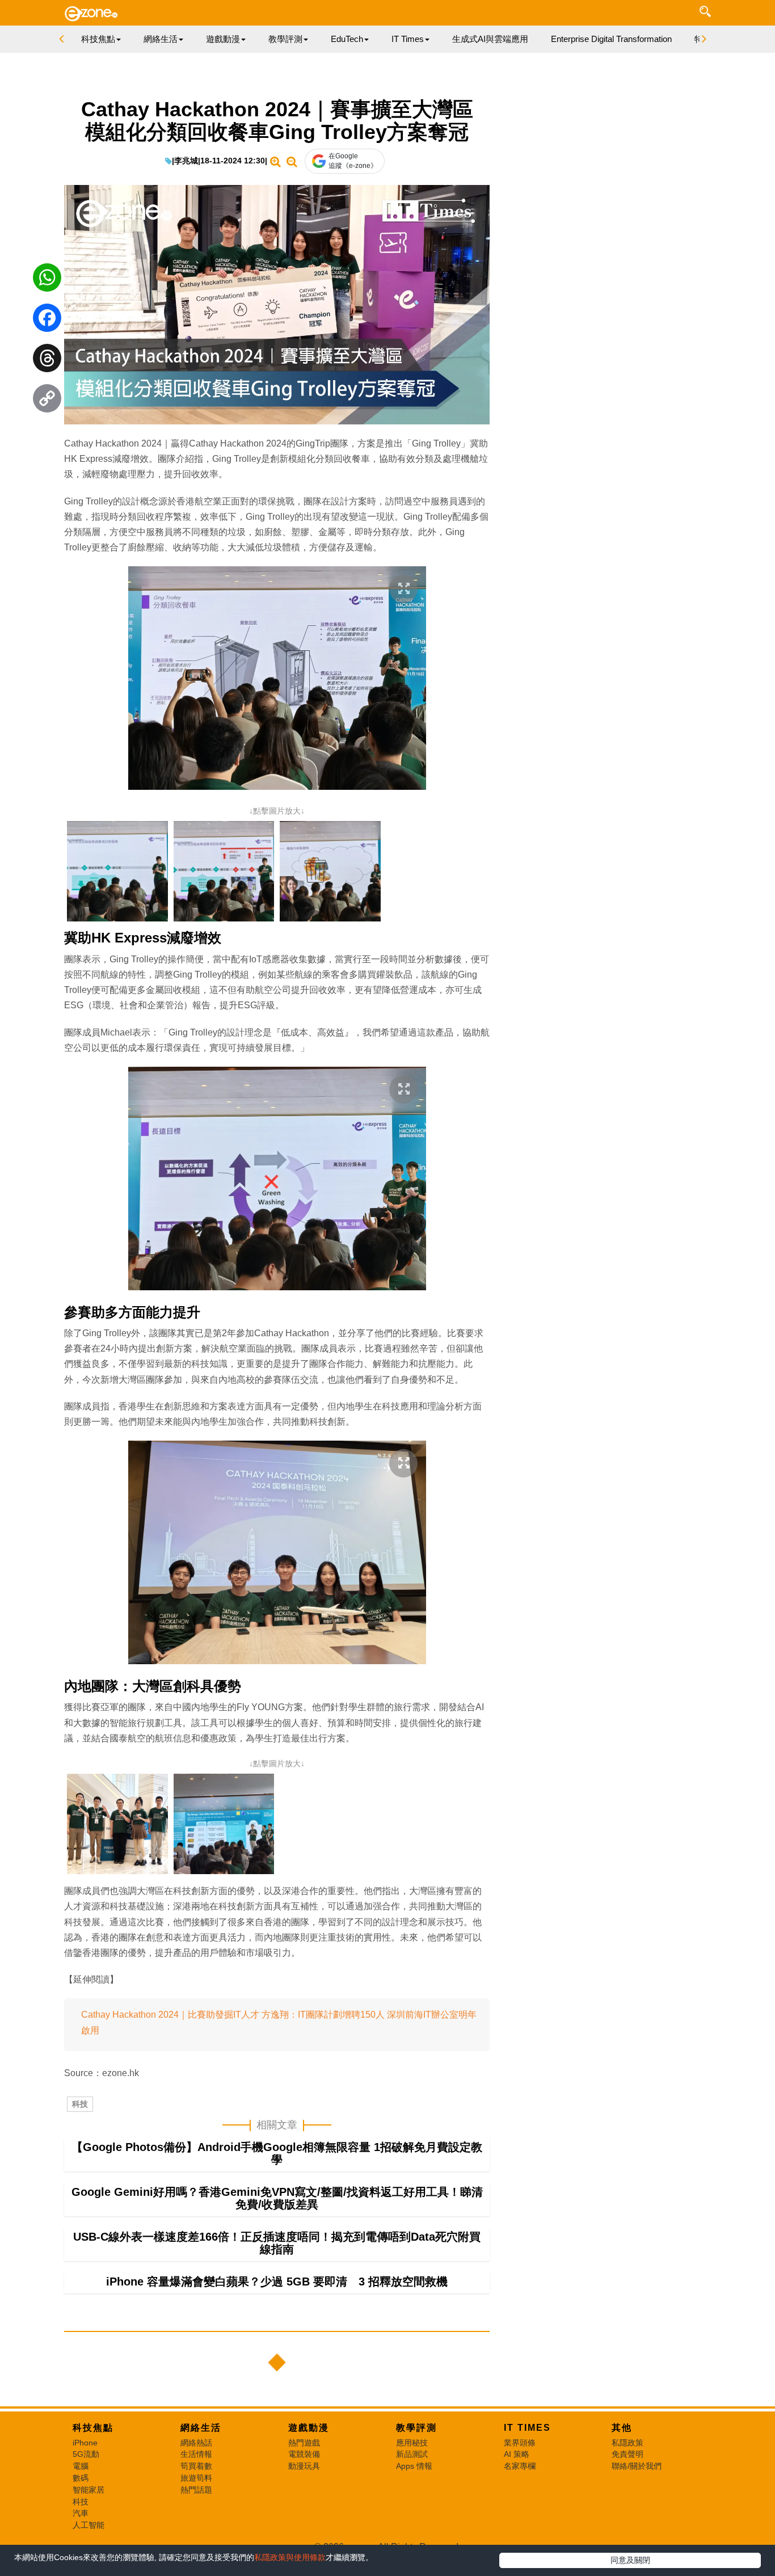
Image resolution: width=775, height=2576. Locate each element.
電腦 (81, 2466)
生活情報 (196, 2454)
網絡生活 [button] (161, 39)
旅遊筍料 (196, 2478)
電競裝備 (304, 2454)
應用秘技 (412, 2443)
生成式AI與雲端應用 (490, 39)
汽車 (81, 2513)
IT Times (527, 2428)
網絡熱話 (196, 2443)
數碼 (81, 2478)
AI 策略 (517, 2454)
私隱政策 (627, 2443)
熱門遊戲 (304, 2443)
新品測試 (412, 2454)
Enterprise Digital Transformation (611, 39)
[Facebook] (47, 321)
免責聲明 (627, 2454)
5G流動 (86, 2454)
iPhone (85, 2443)
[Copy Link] (47, 401)
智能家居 (89, 2490)
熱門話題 (196, 2490)
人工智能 (89, 2525)
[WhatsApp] (47, 280)
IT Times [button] (408, 39)
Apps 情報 (414, 2466)
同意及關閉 (630, 2560)
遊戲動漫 (309, 2428)
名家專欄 (520, 2466)
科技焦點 (93, 2428)
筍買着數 (196, 2466)
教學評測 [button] (285, 39)
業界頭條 (520, 2443)
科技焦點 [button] (98, 39)
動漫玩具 (304, 2466)
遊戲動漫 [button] (223, 39)
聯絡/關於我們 (637, 2466)
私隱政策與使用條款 (290, 2557)
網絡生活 (201, 2428)
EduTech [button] (347, 39)
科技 (80, 2104)
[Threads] (47, 361)
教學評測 (416, 2428)
